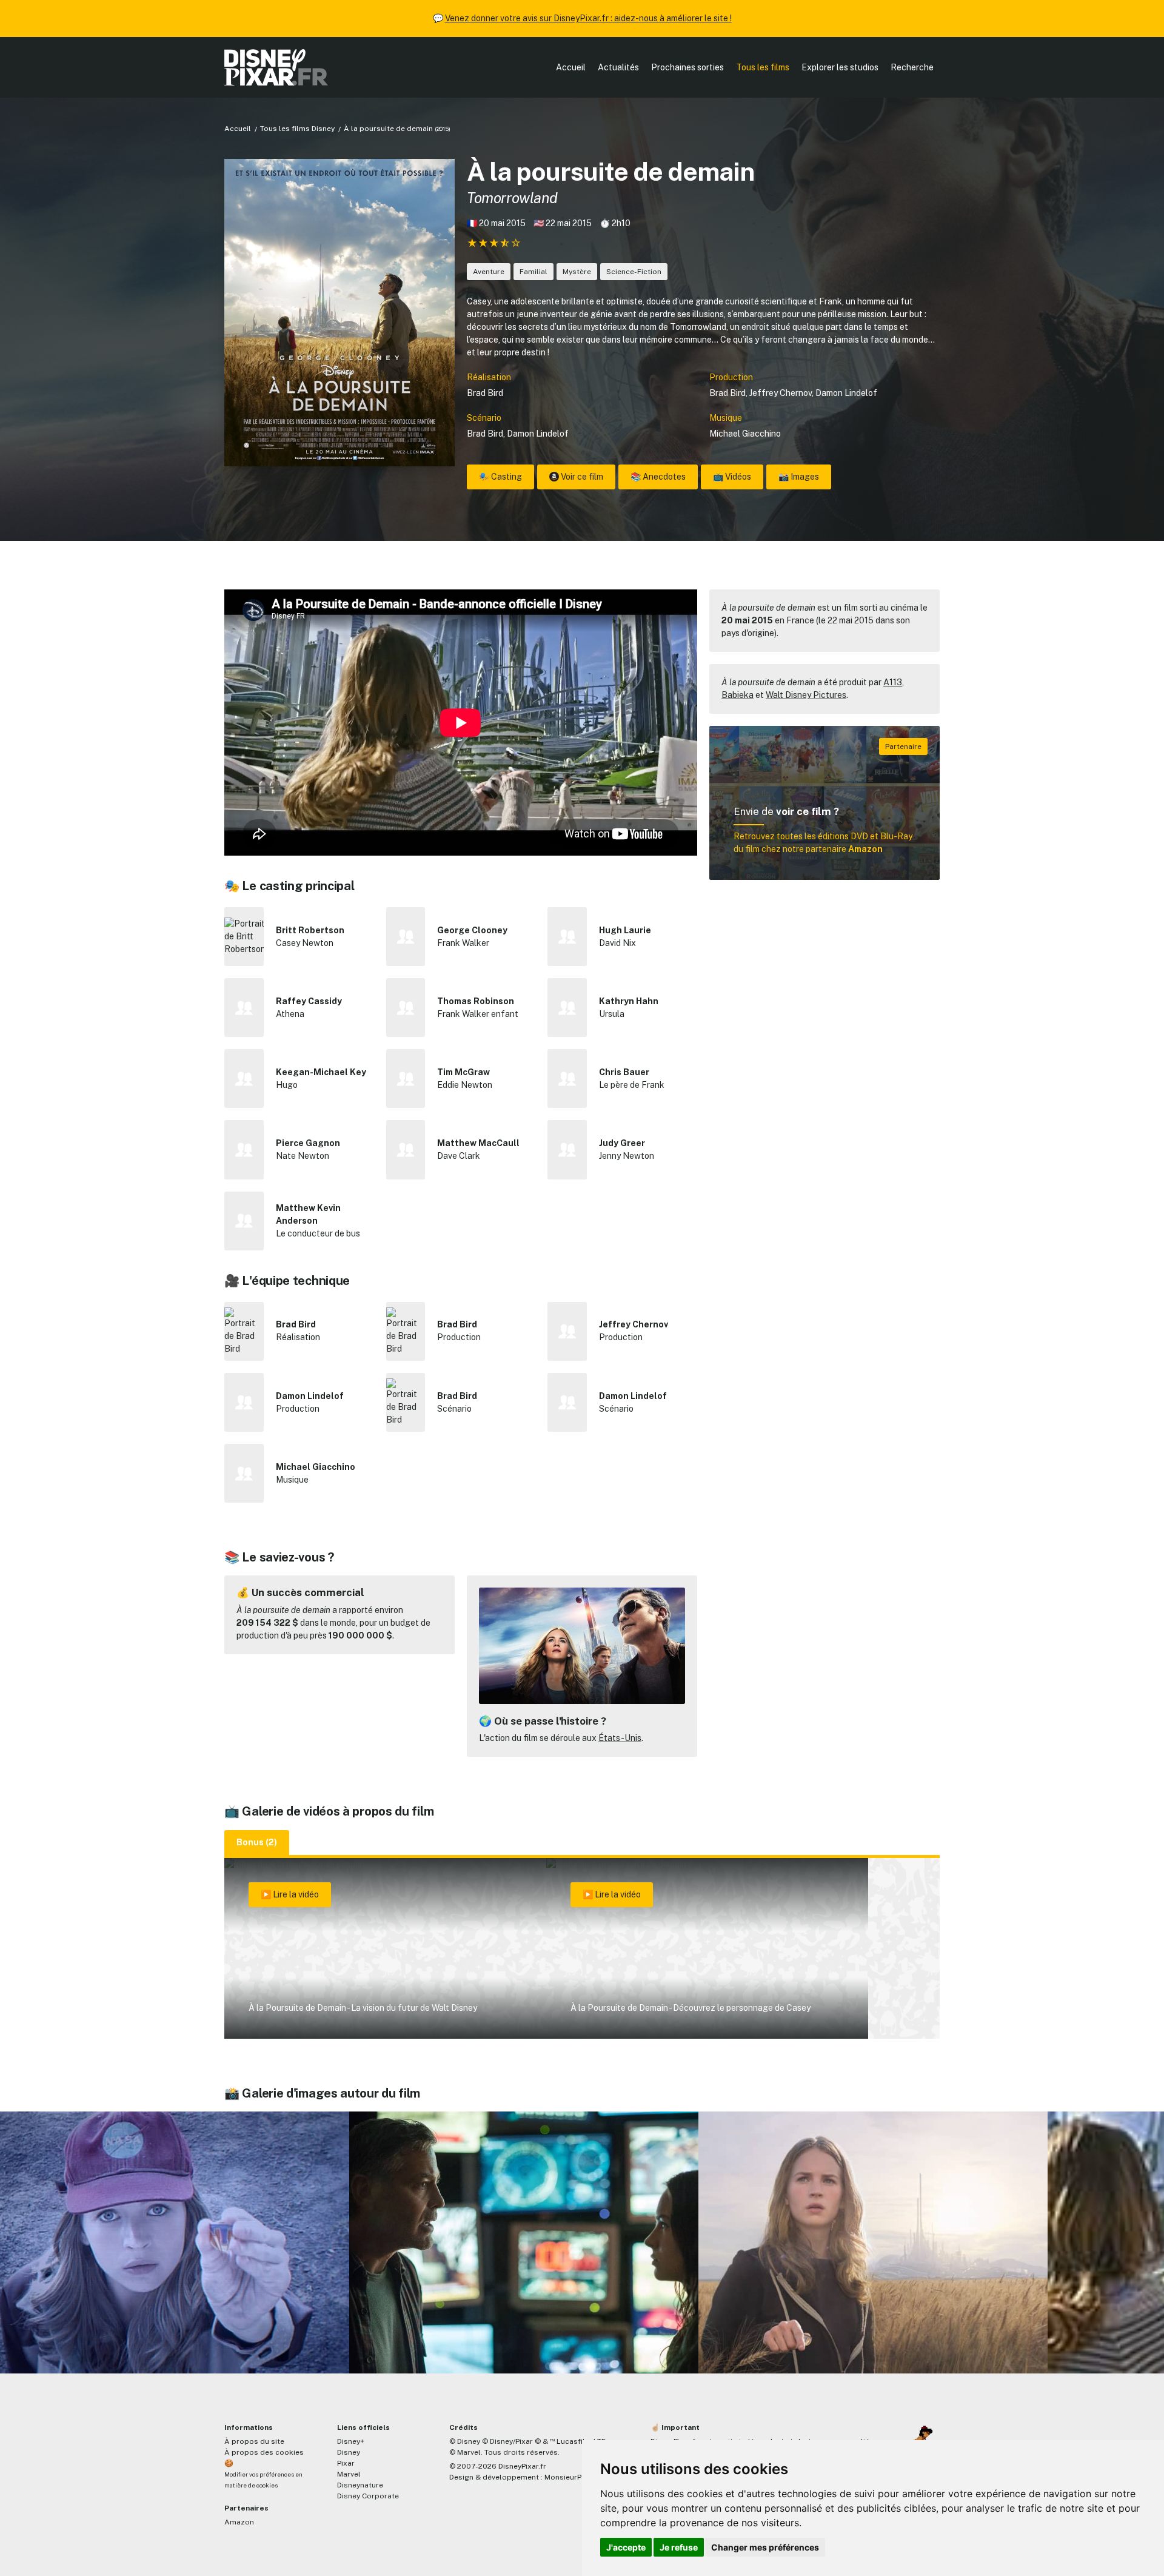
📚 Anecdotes (658, 477)
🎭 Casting (500, 477)
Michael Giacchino (745, 434)
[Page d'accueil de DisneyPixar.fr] (276, 67)
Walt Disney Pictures (806, 695)
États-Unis (620, 1738)
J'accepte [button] (626, 2547)
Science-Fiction (634, 272)
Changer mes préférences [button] (765, 2547)
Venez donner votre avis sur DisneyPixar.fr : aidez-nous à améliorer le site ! (588, 18)
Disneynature (360, 2485)
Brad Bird (485, 393)
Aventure (489, 272)
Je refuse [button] (679, 2547)
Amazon (239, 2522)
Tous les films (763, 67)
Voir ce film (581, 477)
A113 (893, 682)
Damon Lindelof (846, 393)
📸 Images (799, 477)
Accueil (571, 67)
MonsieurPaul (568, 2477)
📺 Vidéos (732, 477)
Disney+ (351, 2441)
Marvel (349, 2474)
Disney (349, 2452)
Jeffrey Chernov (781, 393)
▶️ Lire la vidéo (290, 1894)
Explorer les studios (840, 67)
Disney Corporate (368, 2496)
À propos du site (254, 2441)
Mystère (577, 272)
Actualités (618, 67)
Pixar (346, 2463)
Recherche (912, 67)
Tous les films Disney (297, 129)
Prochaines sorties (687, 67)
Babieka (738, 695)
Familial (533, 272)
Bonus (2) (257, 1842)
